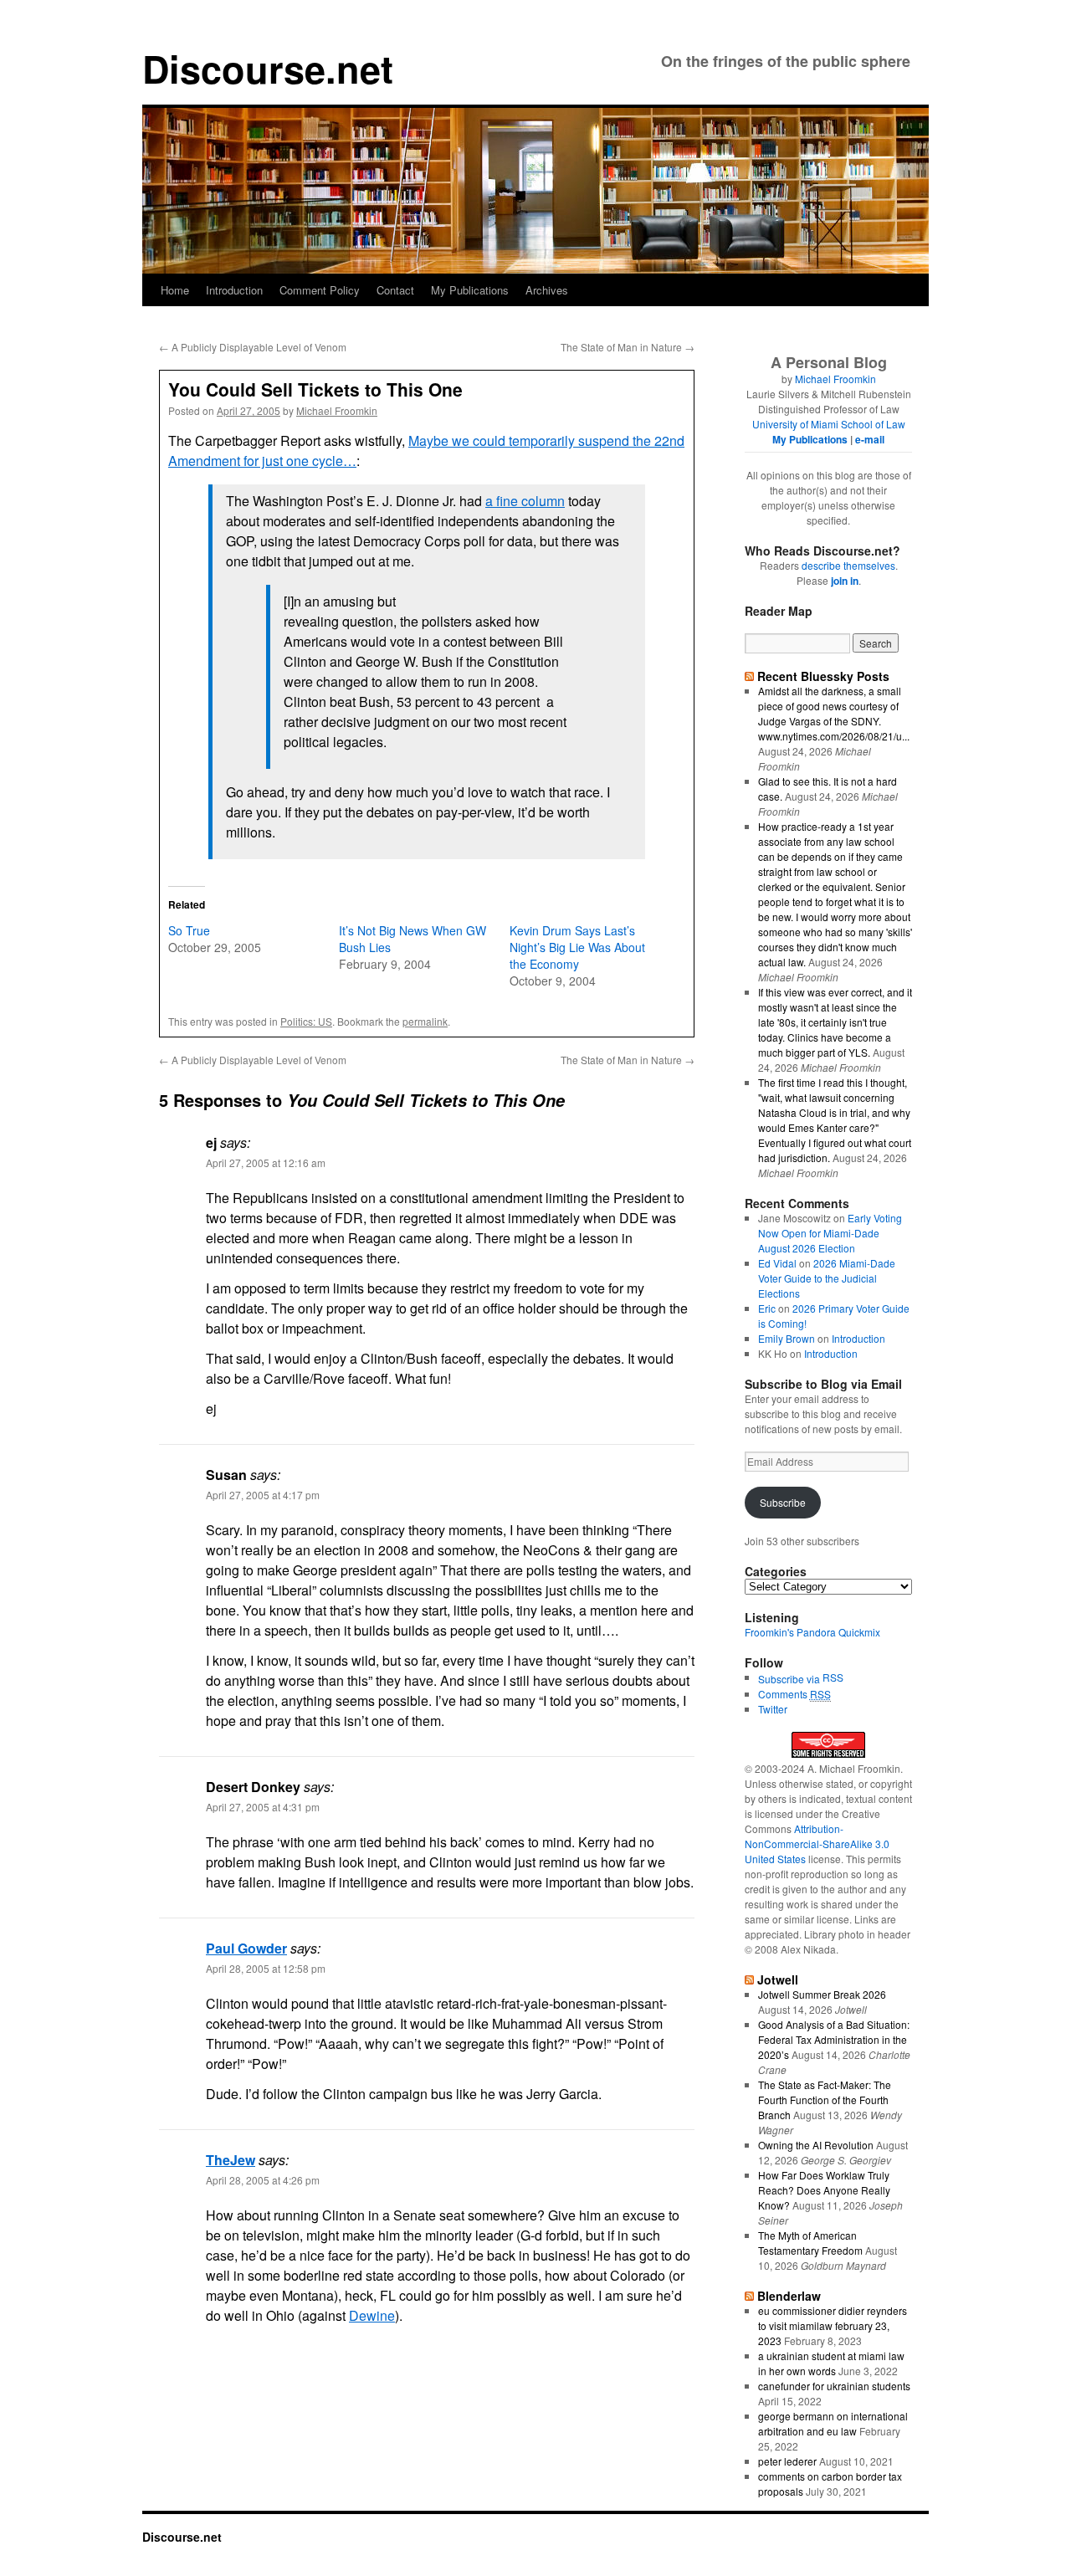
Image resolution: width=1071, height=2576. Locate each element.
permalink (425, 1021)
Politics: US (306, 1021)
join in (845, 581)
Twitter (773, 1709)
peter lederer (787, 2461)
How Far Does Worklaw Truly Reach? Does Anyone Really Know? (824, 2190)
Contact (395, 290)
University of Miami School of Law (829, 424)
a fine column (525, 501)
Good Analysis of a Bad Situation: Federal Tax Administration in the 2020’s (834, 2039)
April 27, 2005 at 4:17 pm (263, 1495)
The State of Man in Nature (628, 347)
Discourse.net (268, 68)
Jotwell (778, 1979)
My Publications (470, 290)
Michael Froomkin (337, 410)
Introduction (234, 290)
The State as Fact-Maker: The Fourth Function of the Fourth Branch (825, 2100)
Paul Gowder (246, 1948)
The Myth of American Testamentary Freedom (810, 2243)
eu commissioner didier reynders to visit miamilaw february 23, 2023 (833, 2325)
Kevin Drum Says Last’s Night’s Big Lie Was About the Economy (577, 947)
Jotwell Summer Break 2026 (822, 1994)
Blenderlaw (789, 2296)
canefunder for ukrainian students (834, 2386)
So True (189, 930)
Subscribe (783, 1502)
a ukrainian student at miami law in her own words (831, 2363)
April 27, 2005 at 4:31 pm (263, 1807)
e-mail (870, 439)
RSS (833, 1677)
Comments (794, 1694)
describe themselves (848, 565)
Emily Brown (787, 1338)
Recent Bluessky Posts (823, 676)
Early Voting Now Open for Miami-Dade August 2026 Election (830, 1233)
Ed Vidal (777, 1263)
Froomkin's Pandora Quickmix (812, 1632)
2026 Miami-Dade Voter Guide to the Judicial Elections (827, 1278)
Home (175, 290)
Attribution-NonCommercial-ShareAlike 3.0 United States (817, 1844)
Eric (767, 1308)
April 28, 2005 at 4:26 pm (263, 2180)
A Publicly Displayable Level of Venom (253, 347)
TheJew (231, 2160)
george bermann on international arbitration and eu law (833, 2423)
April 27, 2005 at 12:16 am (266, 1163)
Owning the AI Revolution (816, 2145)
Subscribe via (790, 1679)
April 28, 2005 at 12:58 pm (266, 1968)
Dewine (372, 2315)
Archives (547, 290)
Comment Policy (320, 290)
